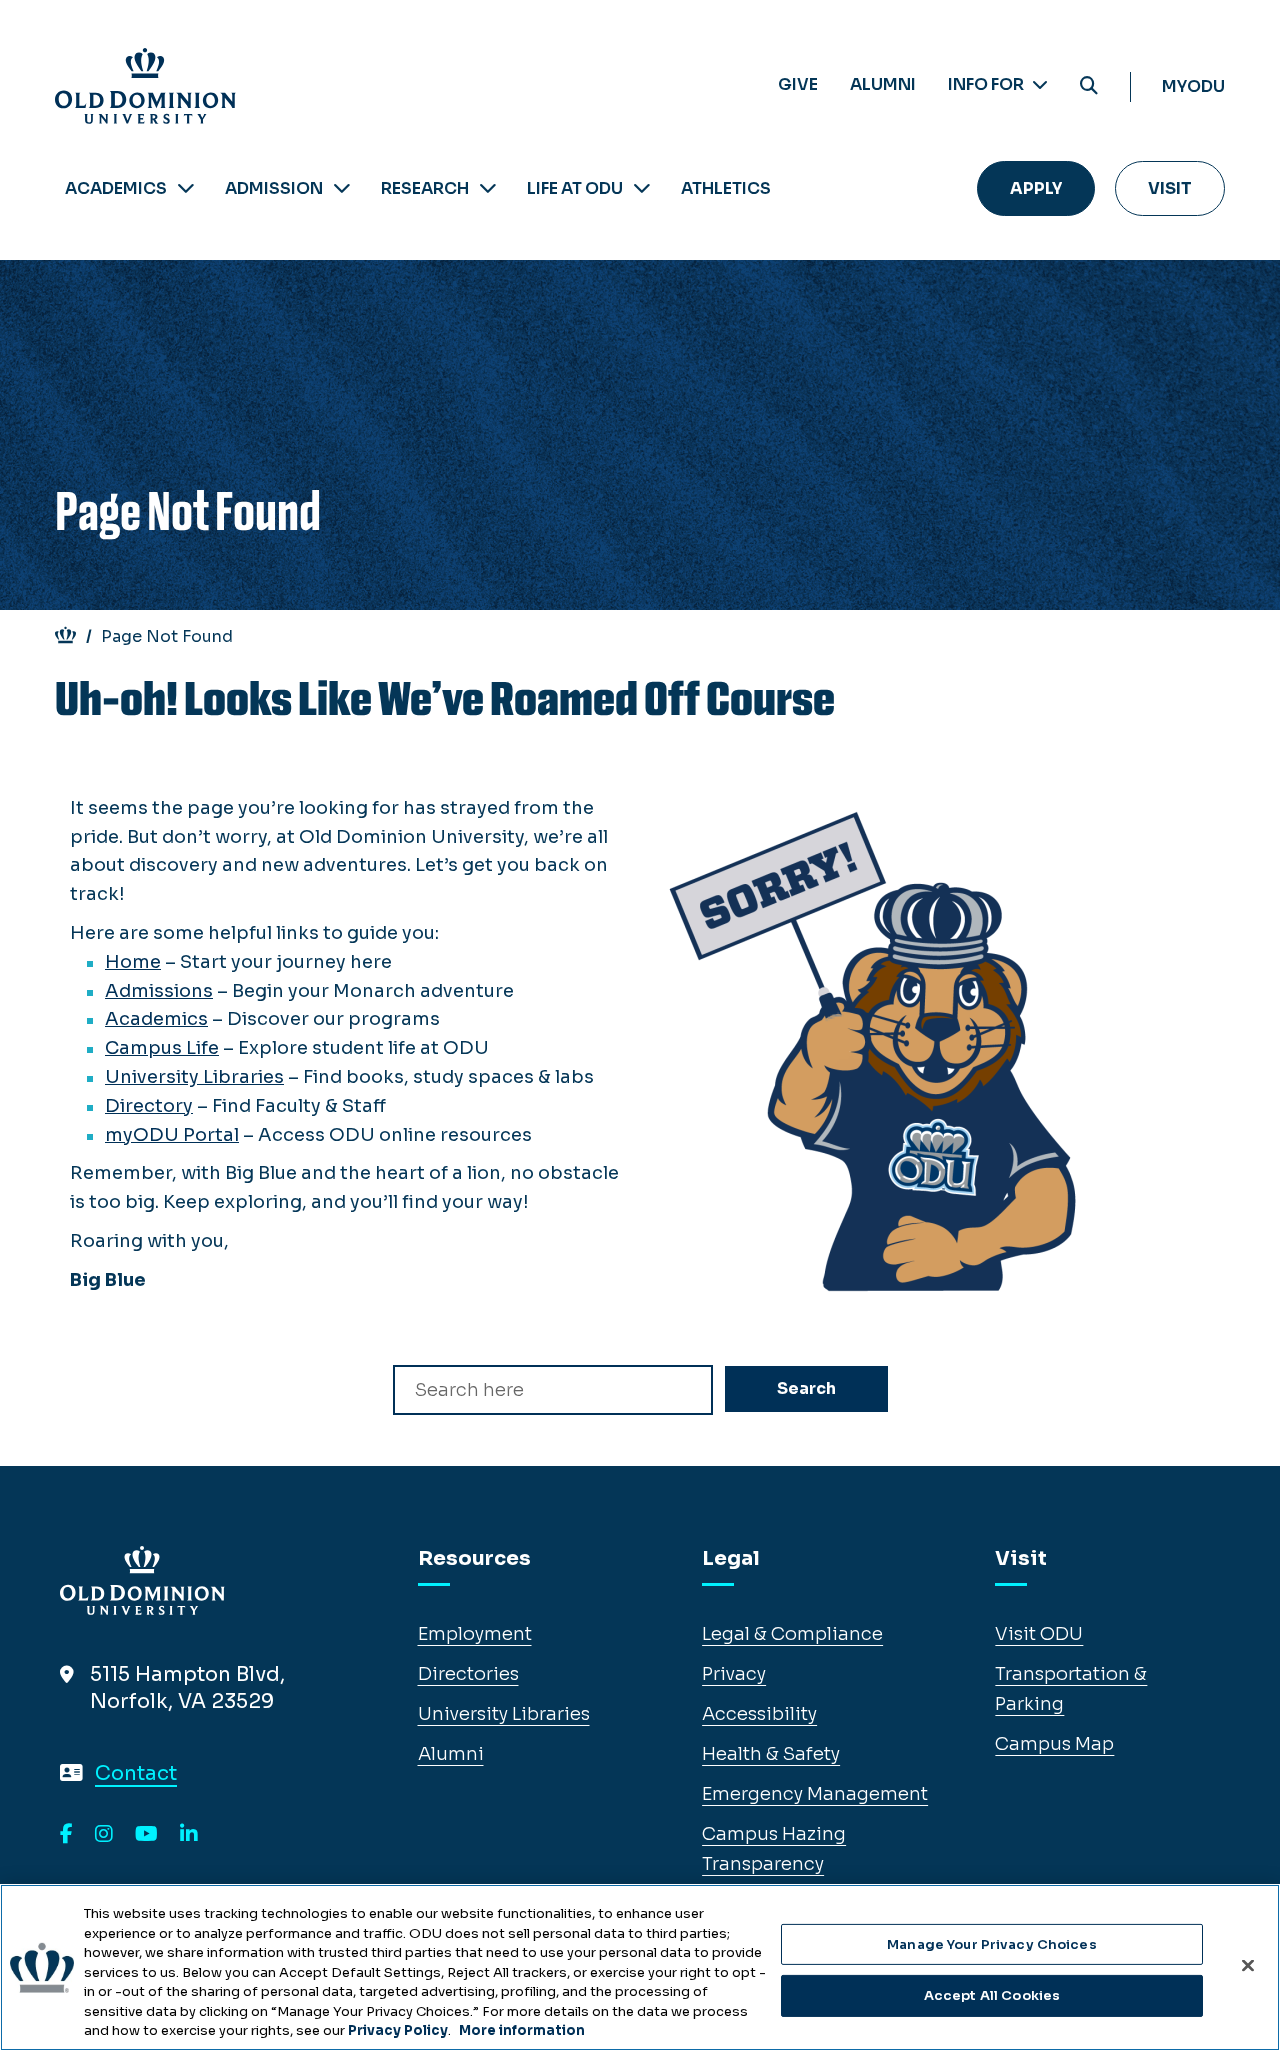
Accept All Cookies (992, 1995)
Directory (149, 1106)
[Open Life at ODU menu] (642, 188)
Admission (274, 188)
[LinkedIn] (189, 1835)
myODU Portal (172, 1135)
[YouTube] (146, 1835)
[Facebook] (66, 1835)
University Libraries (194, 1077)
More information (522, 2030)
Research (425, 188)
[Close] (1248, 1965)
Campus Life (162, 1048)
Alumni (883, 84)
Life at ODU (575, 188)
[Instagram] (104, 1835)
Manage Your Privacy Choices (992, 1944)
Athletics (726, 188)
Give (798, 84)
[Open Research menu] (488, 188)
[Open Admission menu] (342, 188)
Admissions (159, 991)
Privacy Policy (398, 2030)
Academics (116, 188)
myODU (1193, 86)
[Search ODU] (1089, 86)
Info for (987, 84)
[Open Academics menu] (186, 188)
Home (133, 962)
